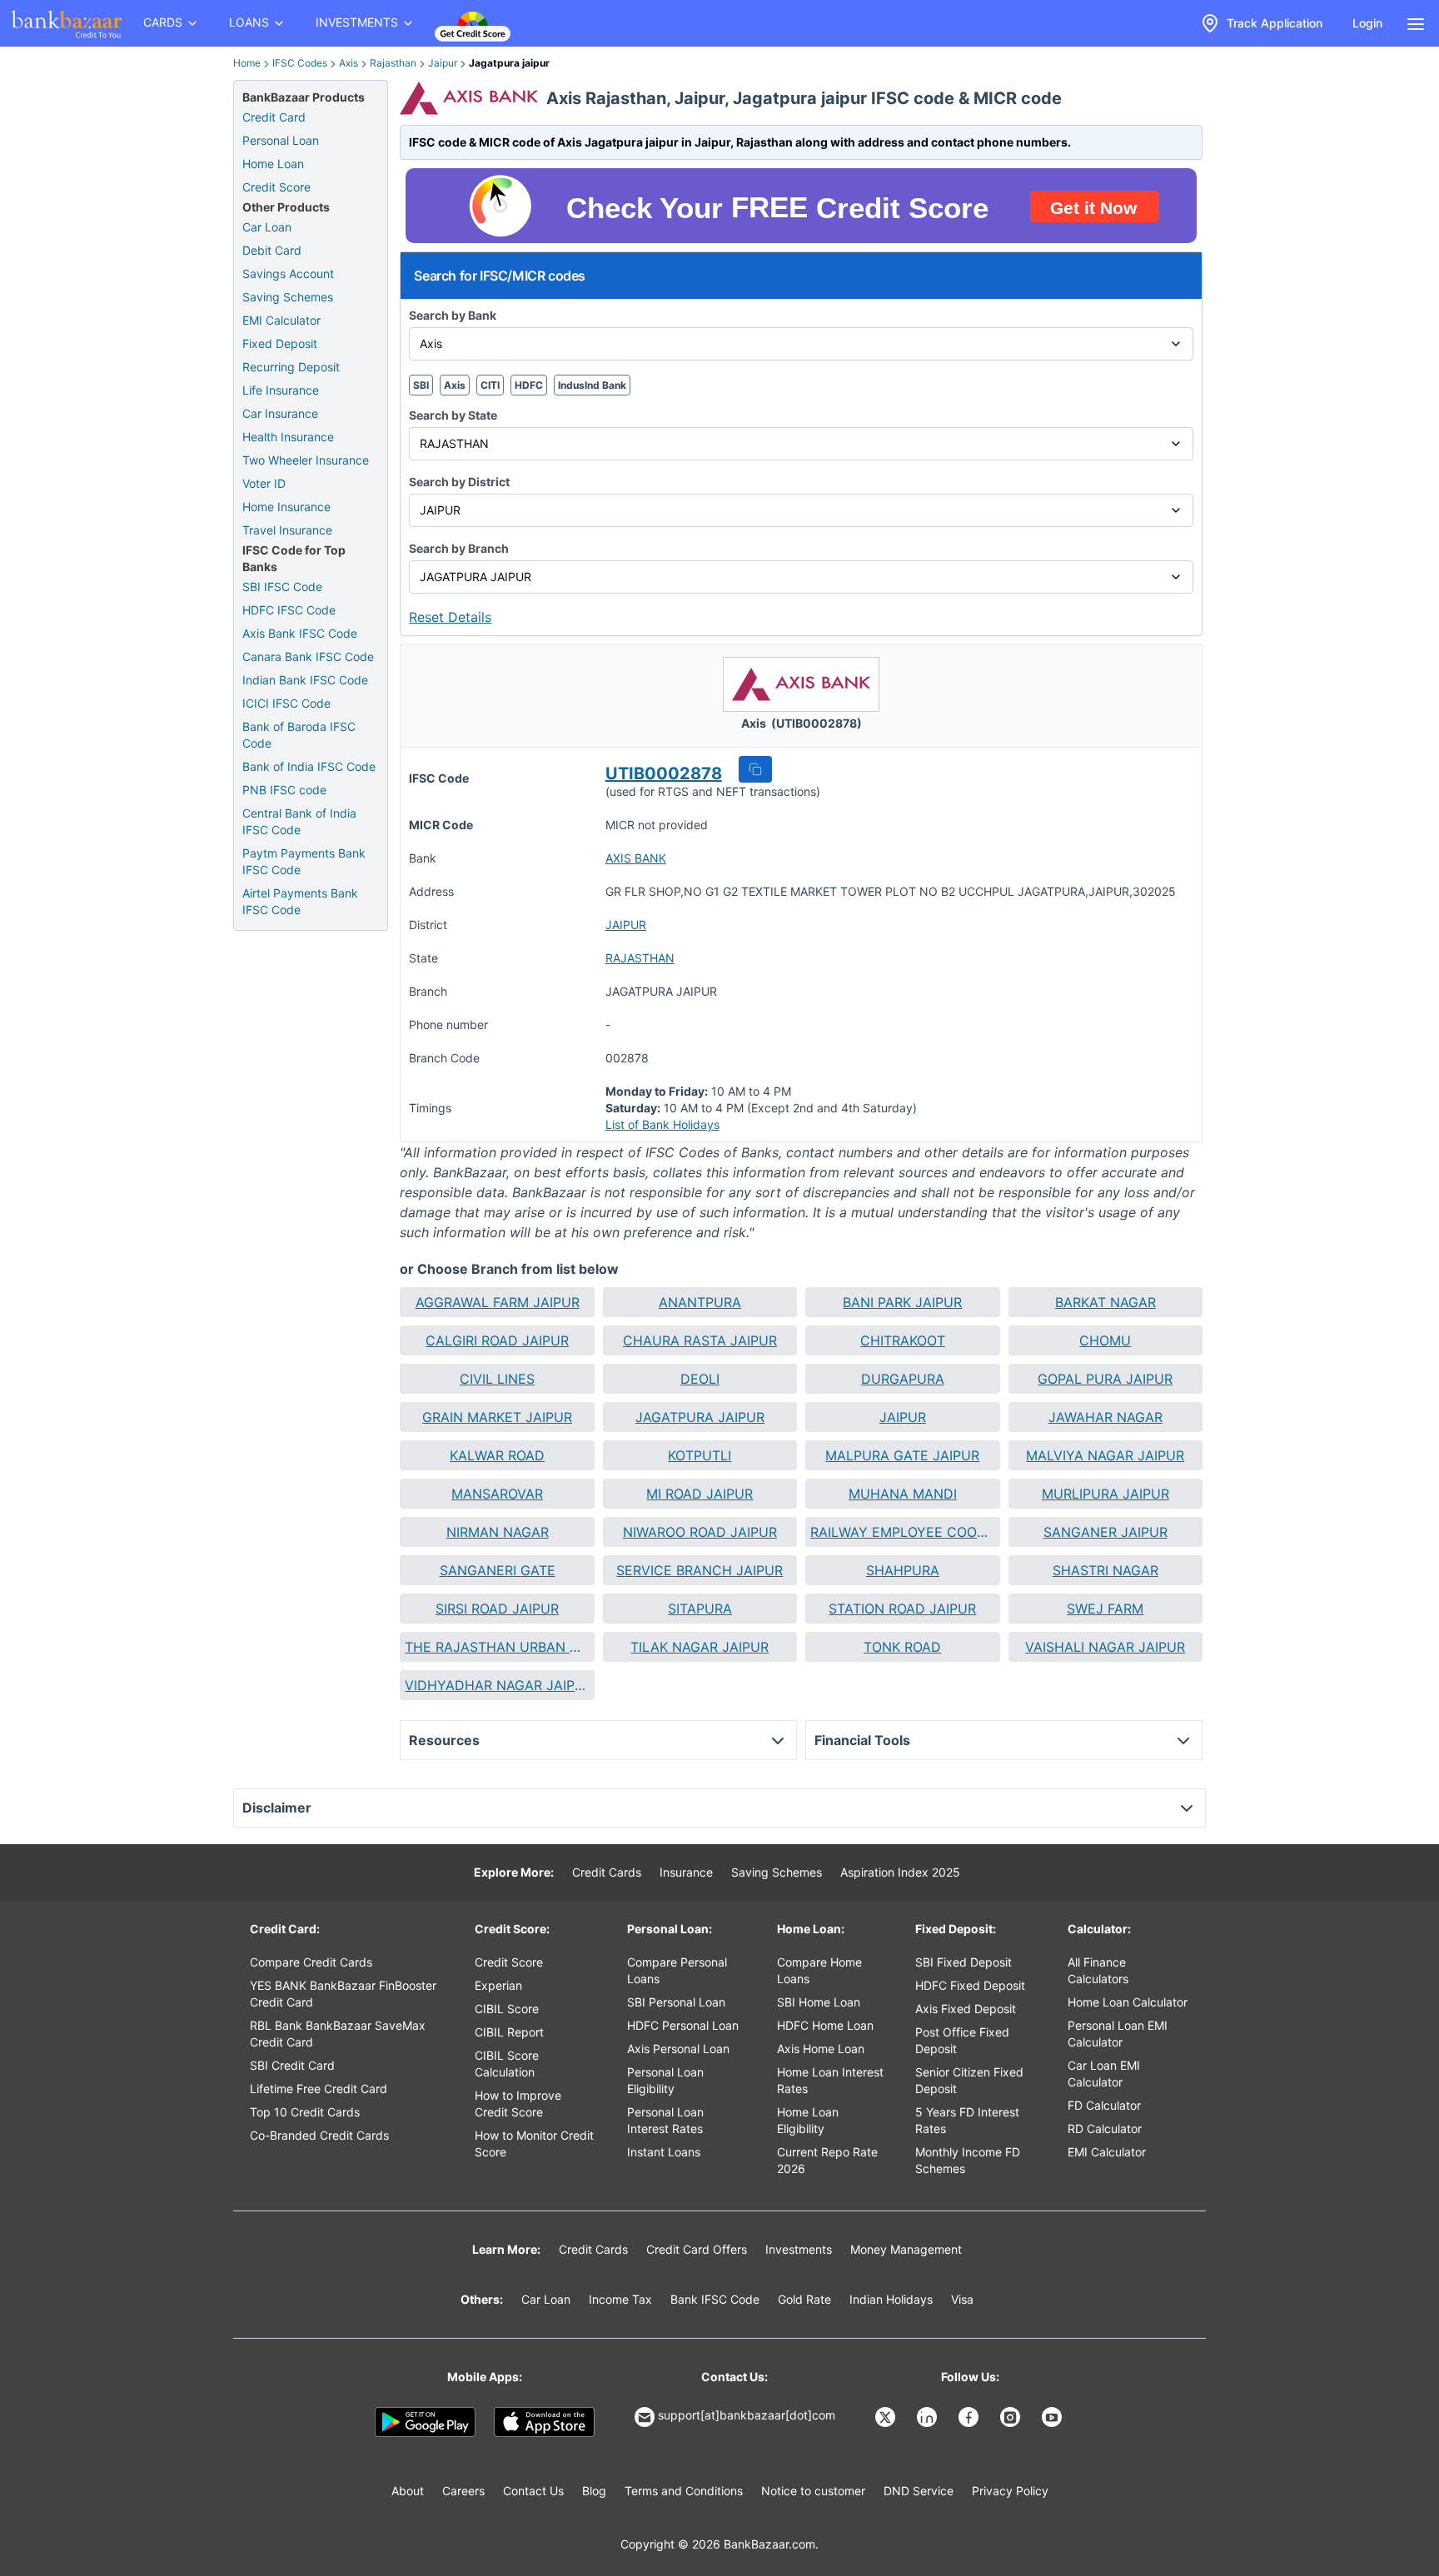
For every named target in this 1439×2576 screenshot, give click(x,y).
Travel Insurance (287, 530)
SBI (421, 385)
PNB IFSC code (284, 790)
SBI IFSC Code (282, 587)
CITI (490, 385)
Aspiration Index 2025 (900, 1872)
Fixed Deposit (280, 343)
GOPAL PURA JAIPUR (1105, 1379)
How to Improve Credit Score (518, 2104)
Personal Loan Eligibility (665, 2080)
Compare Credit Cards (311, 1962)
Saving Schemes (288, 297)
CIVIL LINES (497, 1379)
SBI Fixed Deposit (963, 1962)
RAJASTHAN (640, 958)
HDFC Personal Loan (683, 2025)
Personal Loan (281, 140)
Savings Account (288, 274)
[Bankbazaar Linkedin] (929, 2417)
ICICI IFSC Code (286, 703)
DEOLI (700, 1379)
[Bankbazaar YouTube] (1053, 2417)
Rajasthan (393, 63)
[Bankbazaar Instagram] (1012, 2417)
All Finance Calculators (1098, 1970)
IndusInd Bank (592, 385)
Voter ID (264, 483)
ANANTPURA (700, 1302)
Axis (349, 63)
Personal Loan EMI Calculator (1118, 2034)
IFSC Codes (300, 63)
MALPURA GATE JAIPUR (902, 1455)
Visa (962, 2299)
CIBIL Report (509, 2032)
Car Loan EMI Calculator (1104, 2074)
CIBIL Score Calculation (507, 2064)
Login (1367, 23)
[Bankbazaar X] (887, 2417)
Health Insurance (288, 437)
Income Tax (620, 2299)
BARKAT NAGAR (1105, 1302)
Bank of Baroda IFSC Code (299, 735)
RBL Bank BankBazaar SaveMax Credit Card (338, 2034)
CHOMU (1105, 1340)
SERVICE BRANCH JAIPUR (700, 1570)
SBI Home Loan (819, 2002)
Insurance (686, 1872)
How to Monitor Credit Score (534, 2143)
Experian (498, 1985)
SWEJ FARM (1105, 1609)
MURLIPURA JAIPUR (1105, 1494)
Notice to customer (813, 2491)
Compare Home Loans (819, 1970)
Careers (463, 2491)
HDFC (529, 385)
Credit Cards (607, 1872)
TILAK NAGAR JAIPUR (700, 1647)
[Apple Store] (544, 2422)
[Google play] (425, 2422)
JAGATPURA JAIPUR (700, 1417)
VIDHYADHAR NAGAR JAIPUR (497, 1685)
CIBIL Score (507, 2009)
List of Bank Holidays (662, 1124)
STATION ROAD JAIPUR (902, 1609)
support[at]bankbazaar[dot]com (747, 2415)
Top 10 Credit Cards (305, 2112)
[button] (755, 769)
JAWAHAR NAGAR (1105, 1417)
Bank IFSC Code (715, 2299)
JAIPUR (626, 925)
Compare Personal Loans (677, 1970)
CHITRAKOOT (903, 1340)
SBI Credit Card (292, 2065)
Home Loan (273, 164)
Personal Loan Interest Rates (665, 2120)
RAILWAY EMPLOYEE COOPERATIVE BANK (902, 1532)
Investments (799, 2249)
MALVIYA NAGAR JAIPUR (1105, 1455)
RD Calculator (1105, 2128)
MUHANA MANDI (903, 1494)
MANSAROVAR (497, 1494)
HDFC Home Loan (825, 2025)
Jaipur (443, 63)
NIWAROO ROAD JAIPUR (700, 1532)
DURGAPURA (903, 1379)
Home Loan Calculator (1128, 2002)
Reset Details (450, 617)
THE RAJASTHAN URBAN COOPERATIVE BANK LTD (497, 1647)
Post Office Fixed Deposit (962, 2040)
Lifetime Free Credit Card (319, 2089)
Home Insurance (286, 507)
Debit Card (272, 250)
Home (247, 63)
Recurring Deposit (291, 367)
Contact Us (533, 2491)
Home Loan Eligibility (808, 2120)
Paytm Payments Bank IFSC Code (304, 861)
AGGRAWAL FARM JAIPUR (498, 1302)
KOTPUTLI (700, 1455)
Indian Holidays (891, 2299)
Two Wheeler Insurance (306, 460)
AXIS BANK (636, 858)
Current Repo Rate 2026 (827, 2160)
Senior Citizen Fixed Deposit (969, 2080)
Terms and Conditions (684, 2491)
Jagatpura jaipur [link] (509, 63)
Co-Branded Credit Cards (319, 2135)
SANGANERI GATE (498, 1570)
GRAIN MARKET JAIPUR (497, 1417)
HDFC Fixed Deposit (970, 1985)
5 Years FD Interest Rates (967, 2120)
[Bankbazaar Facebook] (970, 2417)
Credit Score (276, 187)
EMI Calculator (281, 320)
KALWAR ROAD (497, 1455)
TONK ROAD (902, 1647)
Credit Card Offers (697, 2249)
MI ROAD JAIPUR (700, 1494)
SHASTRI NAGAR (1105, 1570)
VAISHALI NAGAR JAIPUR (1105, 1647)
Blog (594, 2491)
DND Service (919, 2491)
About (408, 2491)
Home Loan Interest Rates (830, 2080)
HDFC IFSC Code (289, 610)
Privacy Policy (1010, 2491)
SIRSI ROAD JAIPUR (497, 1609)
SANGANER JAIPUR (1105, 1532)
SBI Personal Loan (676, 2002)
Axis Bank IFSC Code (300, 633)
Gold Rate (804, 2299)
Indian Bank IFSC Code (305, 680)
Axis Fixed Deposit (966, 2009)
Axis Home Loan (821, 2049)
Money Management (906, 2249)
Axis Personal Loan (678, 2049)
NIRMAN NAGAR (498, 1532)
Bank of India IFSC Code (309, 766)
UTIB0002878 (664, 773)
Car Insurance (280, 413)
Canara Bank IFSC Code (308, 656)
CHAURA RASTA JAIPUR (700, 1340)
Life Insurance (281, 390)
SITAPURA (700, 1609)
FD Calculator (1104, 2105)
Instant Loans (664, 2152)
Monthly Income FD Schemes (968, 2160)
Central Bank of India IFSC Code (299, 821)
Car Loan (267, 227)
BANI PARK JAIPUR (902, 1302)
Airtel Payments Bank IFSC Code (300, 901)
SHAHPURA (903, 1570)
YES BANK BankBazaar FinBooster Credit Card (343, 1994)
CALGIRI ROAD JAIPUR (497, 1340)
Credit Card (274, 117)
